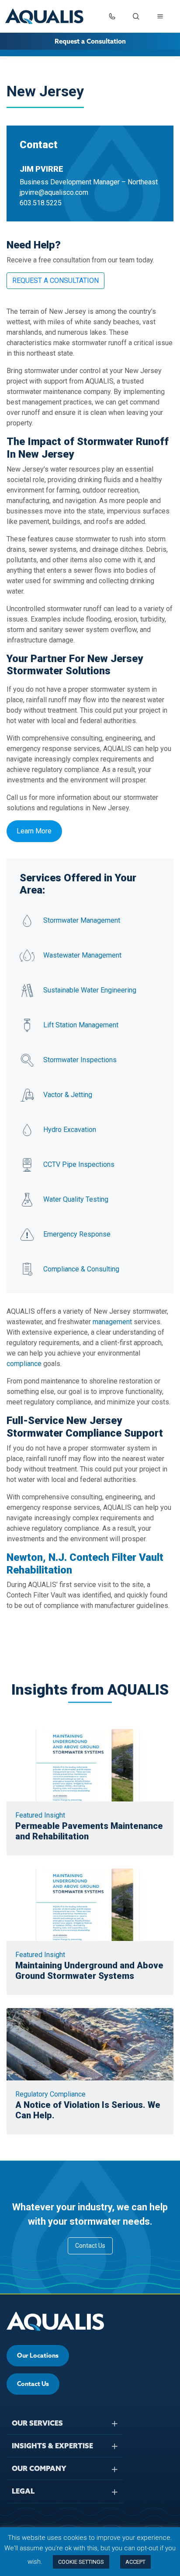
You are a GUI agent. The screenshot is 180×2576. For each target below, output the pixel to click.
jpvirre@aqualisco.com (54, 192)
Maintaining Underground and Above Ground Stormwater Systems (89, 1971)
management (112, 1322)
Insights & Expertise (52, 2446)
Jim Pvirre (42, 169)
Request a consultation (55, 280)
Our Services (37, 2423)
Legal (23, 2491)
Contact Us (90, 2246)
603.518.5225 (41, 203)
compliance (24, 1364)
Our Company (39, 2468)
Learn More (34, 831)
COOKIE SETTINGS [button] (81, 2562)
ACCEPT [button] (135, 2562)
